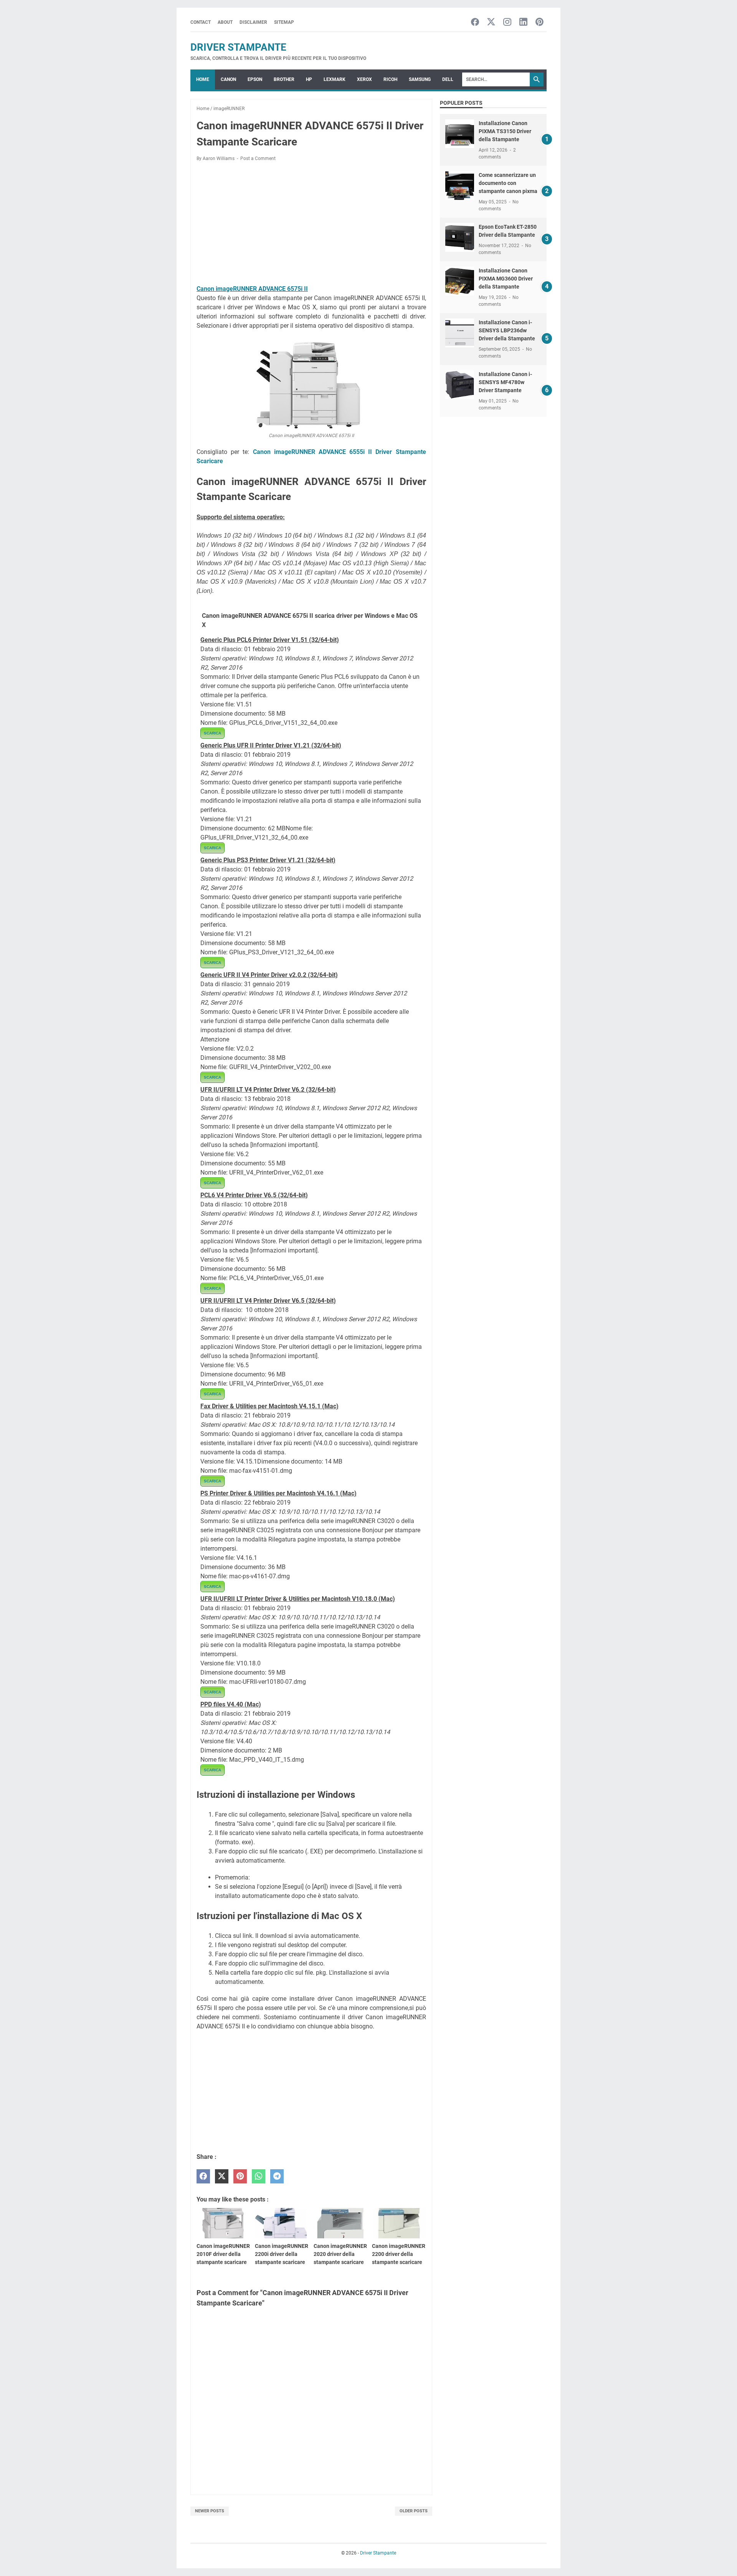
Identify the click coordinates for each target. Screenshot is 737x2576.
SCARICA (212, 733)
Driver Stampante (238, 47)
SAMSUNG (420, 79)
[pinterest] (240, 2176)
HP (309, 79)
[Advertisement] (311, 224)
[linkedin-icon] (523, 22)
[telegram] (277, 2176)
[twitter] (222, 2176)
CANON (228, 79)
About (225, 22)
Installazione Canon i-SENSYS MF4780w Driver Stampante (505, 382)
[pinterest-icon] (540, 22)
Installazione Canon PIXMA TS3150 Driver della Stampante (505, 131)
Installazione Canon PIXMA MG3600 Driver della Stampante (506, 279)
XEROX (364, 79)
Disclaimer (253, 22)
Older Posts (414, 2511)
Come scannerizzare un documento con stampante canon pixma (508, 183)
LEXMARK (335, 79)
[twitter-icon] (491, 22)
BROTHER (284, 79)
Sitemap (284, 22)
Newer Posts (210, 2511)
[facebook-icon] (475, 22)
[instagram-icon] (507, 22)
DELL (448, 79)
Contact (201, 22)
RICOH (390, 79)
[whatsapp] (259, 2176)
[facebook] (203, 2176)
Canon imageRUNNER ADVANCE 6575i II (252, 289)
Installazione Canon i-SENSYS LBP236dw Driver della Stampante (507, 330)
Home (203, 79)
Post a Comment (258, 158)
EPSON (255, 79)
